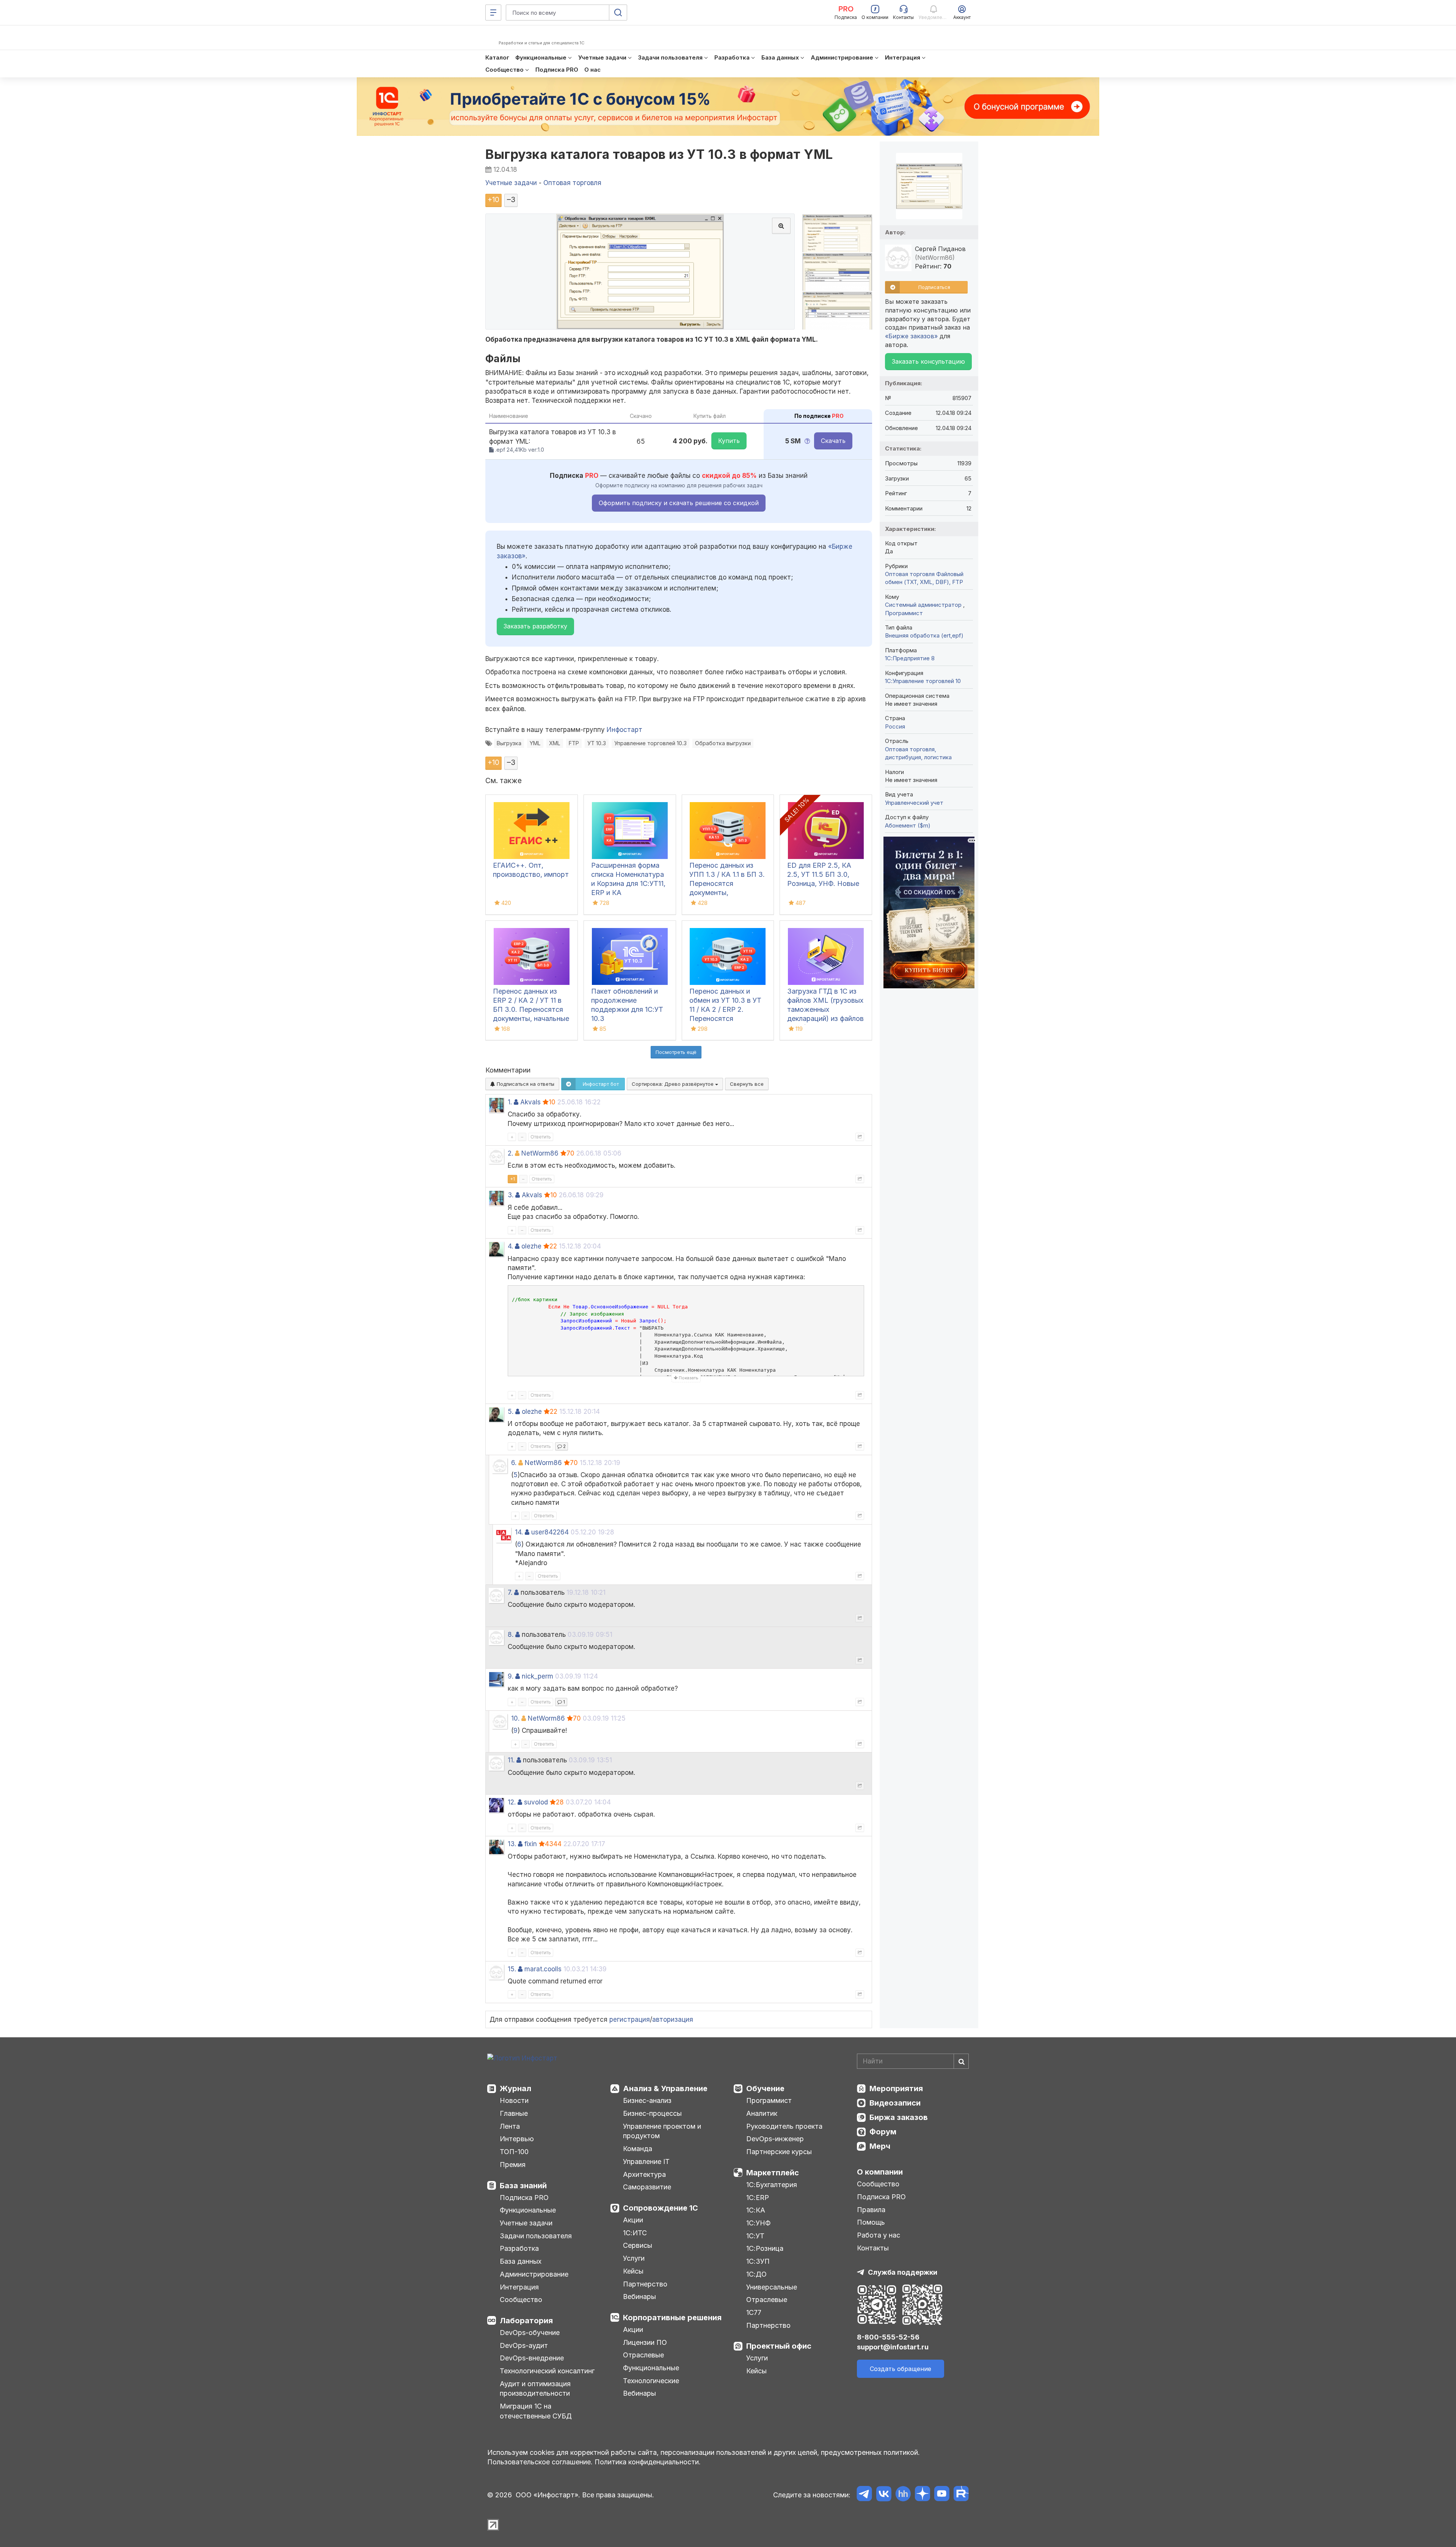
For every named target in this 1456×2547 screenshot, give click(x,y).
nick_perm (537, 1676)
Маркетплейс (773, 2173)
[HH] (903, 2495)
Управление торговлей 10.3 (650, 743)
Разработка (519, 2248)
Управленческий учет (914, 803)
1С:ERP (758, 2198)
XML (555, 743)
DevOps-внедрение (532, 2358)
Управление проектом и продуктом (662, 2131)
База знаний (523, 2186)
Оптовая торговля (910, 574)
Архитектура (644, 2174)
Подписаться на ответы (525, 1084)
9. (511, 1676)
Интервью (517, 2139)
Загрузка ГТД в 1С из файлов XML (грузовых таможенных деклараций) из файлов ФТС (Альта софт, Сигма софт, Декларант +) (825, 1018)
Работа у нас (879, 2235)
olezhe (531, 1246)
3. (511, 1195)
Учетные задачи (526, 2223)
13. (512, 1844)
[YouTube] (942, 2495)
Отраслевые (643, 2355)
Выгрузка (509, 743)
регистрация (630, 2019)
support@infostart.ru (893, 2347)
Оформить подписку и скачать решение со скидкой (679, 503)
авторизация (673, 2019)
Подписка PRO (524, 2198)
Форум (883, 2132)
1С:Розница (765, 2248)
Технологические (651, 2381)
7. (510, 1592)
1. (510, 1102)
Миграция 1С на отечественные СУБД (536, 2411)
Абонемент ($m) (908, 825)
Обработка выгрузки (723, 743)
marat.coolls (543, 1969)
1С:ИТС (635, 2233)
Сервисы (638, 2245)
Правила (871, 2210)
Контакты (873, 2248)
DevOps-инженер (775, 2139)
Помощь (871, 2222)
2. (510, 1153)
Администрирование (534, 2274)
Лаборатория (526, 2321)
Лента (510, 2126)
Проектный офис (779, 2346)
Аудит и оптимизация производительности (535, 2389)
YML (535, 743)
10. (515, 1718)
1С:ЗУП (758, 2261)
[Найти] (961, 2061)
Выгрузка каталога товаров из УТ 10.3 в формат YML (659, 154)
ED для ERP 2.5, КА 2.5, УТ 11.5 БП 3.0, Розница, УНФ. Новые (823, 874)
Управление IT (646, 2161)
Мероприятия (896, 2088)
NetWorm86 (540, 1153)
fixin (531, 1844)
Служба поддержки (903, 2272)
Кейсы (633, 2271)
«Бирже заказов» (911, 336)
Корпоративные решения (672, 2318)
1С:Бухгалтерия (772, 2185)
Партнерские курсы (779, 2152)
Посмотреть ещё (676, 1052)
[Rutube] (961, 2495)
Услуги (634, 2258)
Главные (514, 2113)
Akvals (530, 1102)
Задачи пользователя (536, 2236)
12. (512, 1802)
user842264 (550, 1532)
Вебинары (639, 2297)
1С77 (754, 2312)
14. (519, 1532)
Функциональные (528, 2210)
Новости (514, 2100)
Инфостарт (624, 730)
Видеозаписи (895, 2103)
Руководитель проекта (784, 2126)
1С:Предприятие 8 (910, 658)
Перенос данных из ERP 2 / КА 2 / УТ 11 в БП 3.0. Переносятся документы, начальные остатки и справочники (531, 1009)
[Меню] (493, 13)
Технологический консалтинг (547, 2371)
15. (512, 1969)
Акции (633, 2220)
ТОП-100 (514, 2152)
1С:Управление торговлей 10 (923, 681)
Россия (895, 726)
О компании (880, 2172)
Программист (904, 613)
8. (511, 1635)
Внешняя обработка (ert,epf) (924, 635)
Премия (513, 2165)
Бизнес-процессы (652, 2113)
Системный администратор (924, 605)
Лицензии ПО (645, 2342)
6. (514, 1463)
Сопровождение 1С (661, 2208)
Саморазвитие (647, 2187)
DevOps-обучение (530, 2333)
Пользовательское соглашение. (540, 2462)
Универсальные (772, 2287)
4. (510, 1246)
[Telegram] (864, 2495)
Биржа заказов (899, 2117)
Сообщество (521, 2300)
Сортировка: (673, 1084)
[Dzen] (922, 2495)
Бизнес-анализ (647, 2100)
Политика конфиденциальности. (648, 2462)
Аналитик (762, 2113)
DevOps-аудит (524, 2345)
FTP (574, 743)
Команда (638, 2149)
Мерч (880, 2146)
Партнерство (645, 2284)
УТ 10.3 (597, 743)
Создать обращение (901, 2369)
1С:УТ (755, 2236)
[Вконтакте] (884, 2495)
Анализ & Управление (665, 2088)
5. (511, 1412)
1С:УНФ (758, 2223)
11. (511, 1760)
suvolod (536, 1802)
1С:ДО (756, 2274)
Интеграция (519, 2287)
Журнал (515, 2088)
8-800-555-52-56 (888, 2337)
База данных (521, 2261)
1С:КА (756, 2210)
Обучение (765, 2088)
